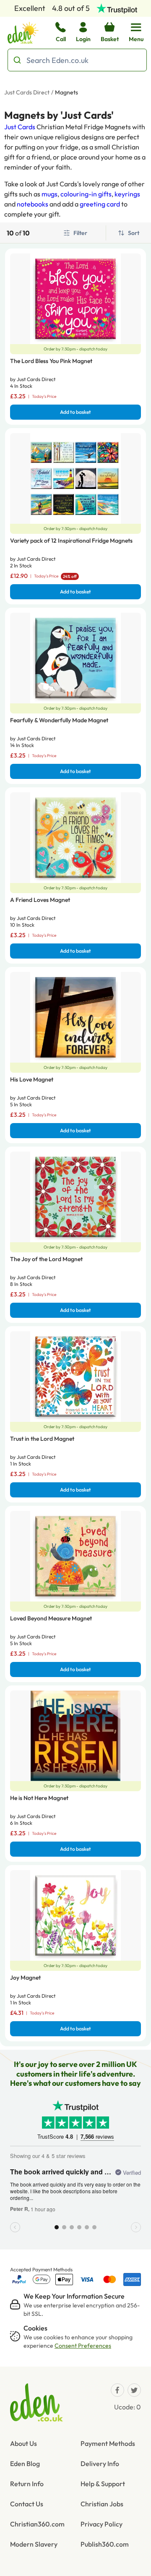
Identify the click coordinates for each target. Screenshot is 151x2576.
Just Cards (20, 127)
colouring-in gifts (86, 194)
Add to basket (75, 412)
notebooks (33, 204)
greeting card (100, 204)
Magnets (66, 92)
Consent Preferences (83, 2346)
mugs (49, 194)
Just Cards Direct (27, 92)
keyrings (127, 194)
